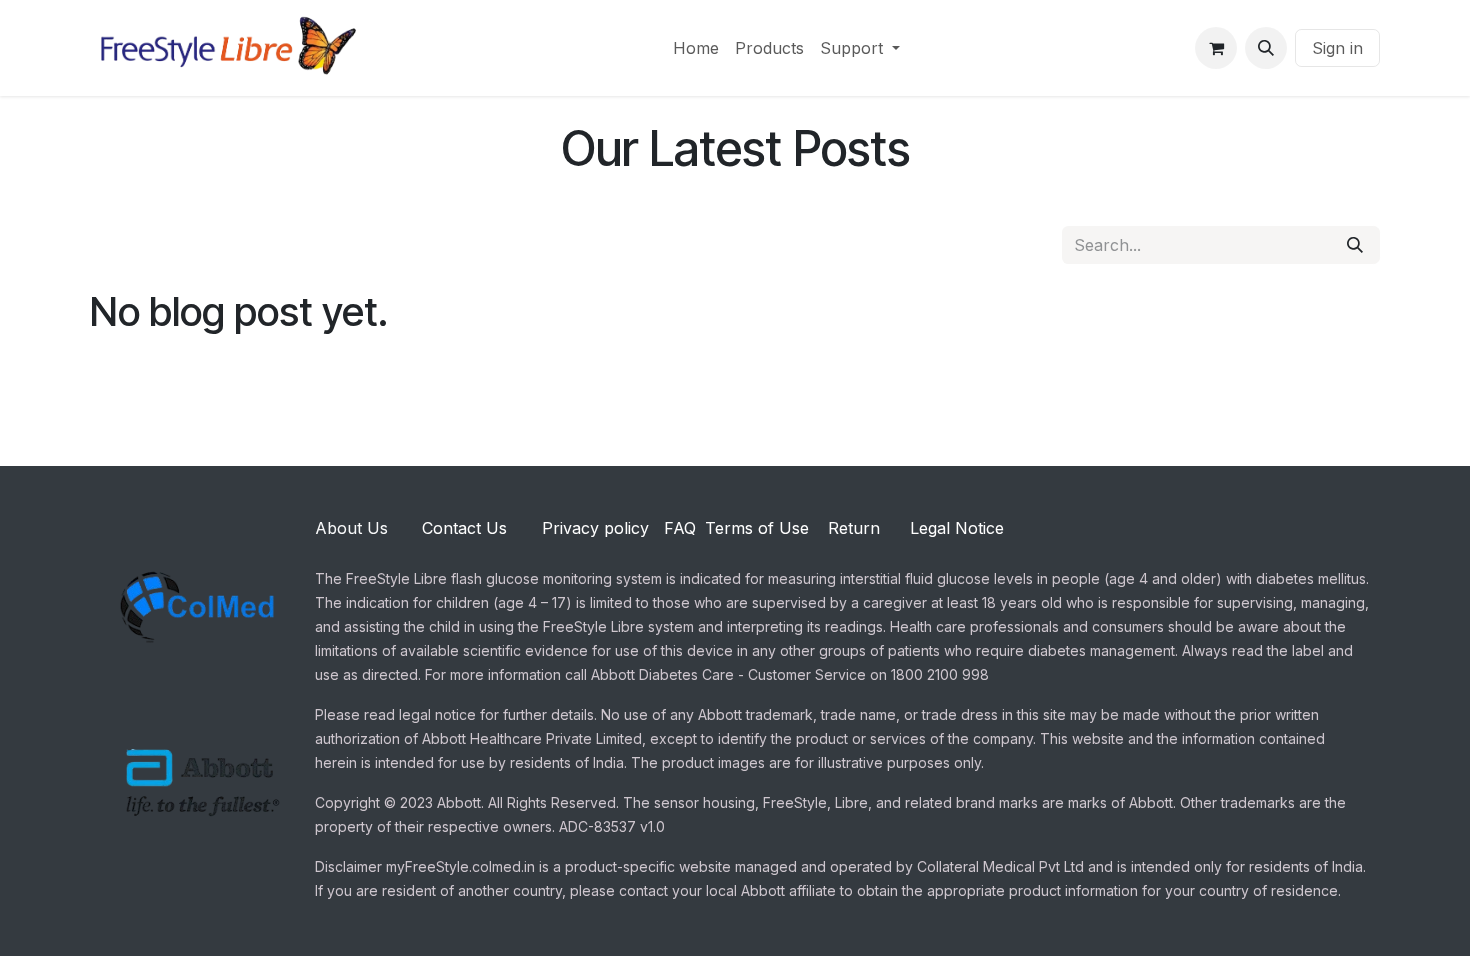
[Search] (1355, 245)
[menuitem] (696, 48)
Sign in (1337, 48)
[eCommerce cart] (1216, 48)
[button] (1266, 48)
